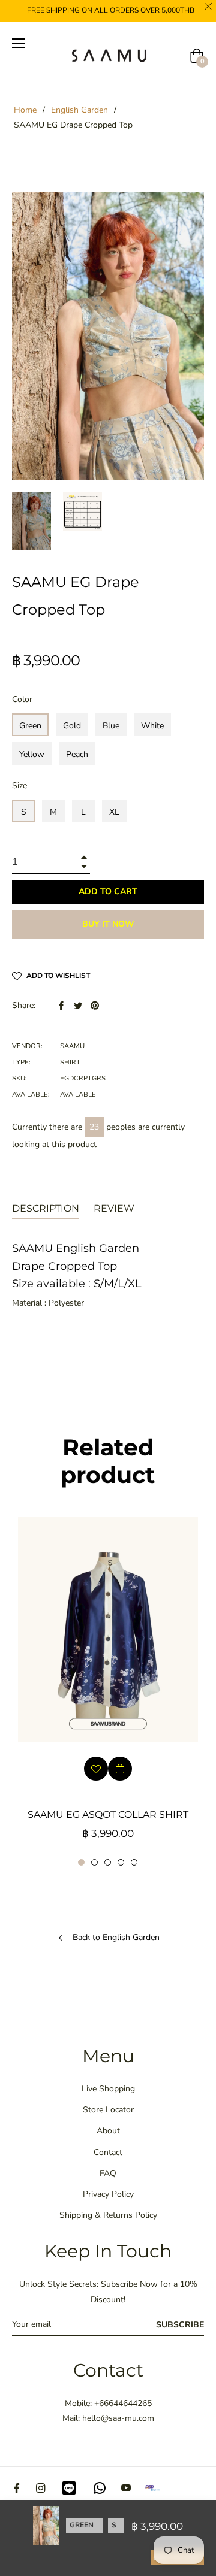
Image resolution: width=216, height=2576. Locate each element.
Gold (72, 726)
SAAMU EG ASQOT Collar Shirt (108, 1814)
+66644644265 (123, 2403)
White (152, 726)
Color (22, 699)
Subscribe (180, 2325)
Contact (108, 2152)
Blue (111, 726)
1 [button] (81, 1862)
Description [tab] (46, 1208)
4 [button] (121, 1862)
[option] (108, 1692)
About (108, 2131)
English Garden (79, 110)
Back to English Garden (115, 1938)
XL (114, 812)
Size (19, 785)
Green (30, 726)
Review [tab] (115, 1208)
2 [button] (94, 1862)
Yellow (32, 754)
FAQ (108, 2173)
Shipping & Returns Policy (108, 2215)
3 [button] (108, 1862)
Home (25, 110)
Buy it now (108, 924)
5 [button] (134, 1862)
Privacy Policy (108, 2194)
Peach (77, 754)
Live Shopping (108, 2089)
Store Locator (108, 2110)
